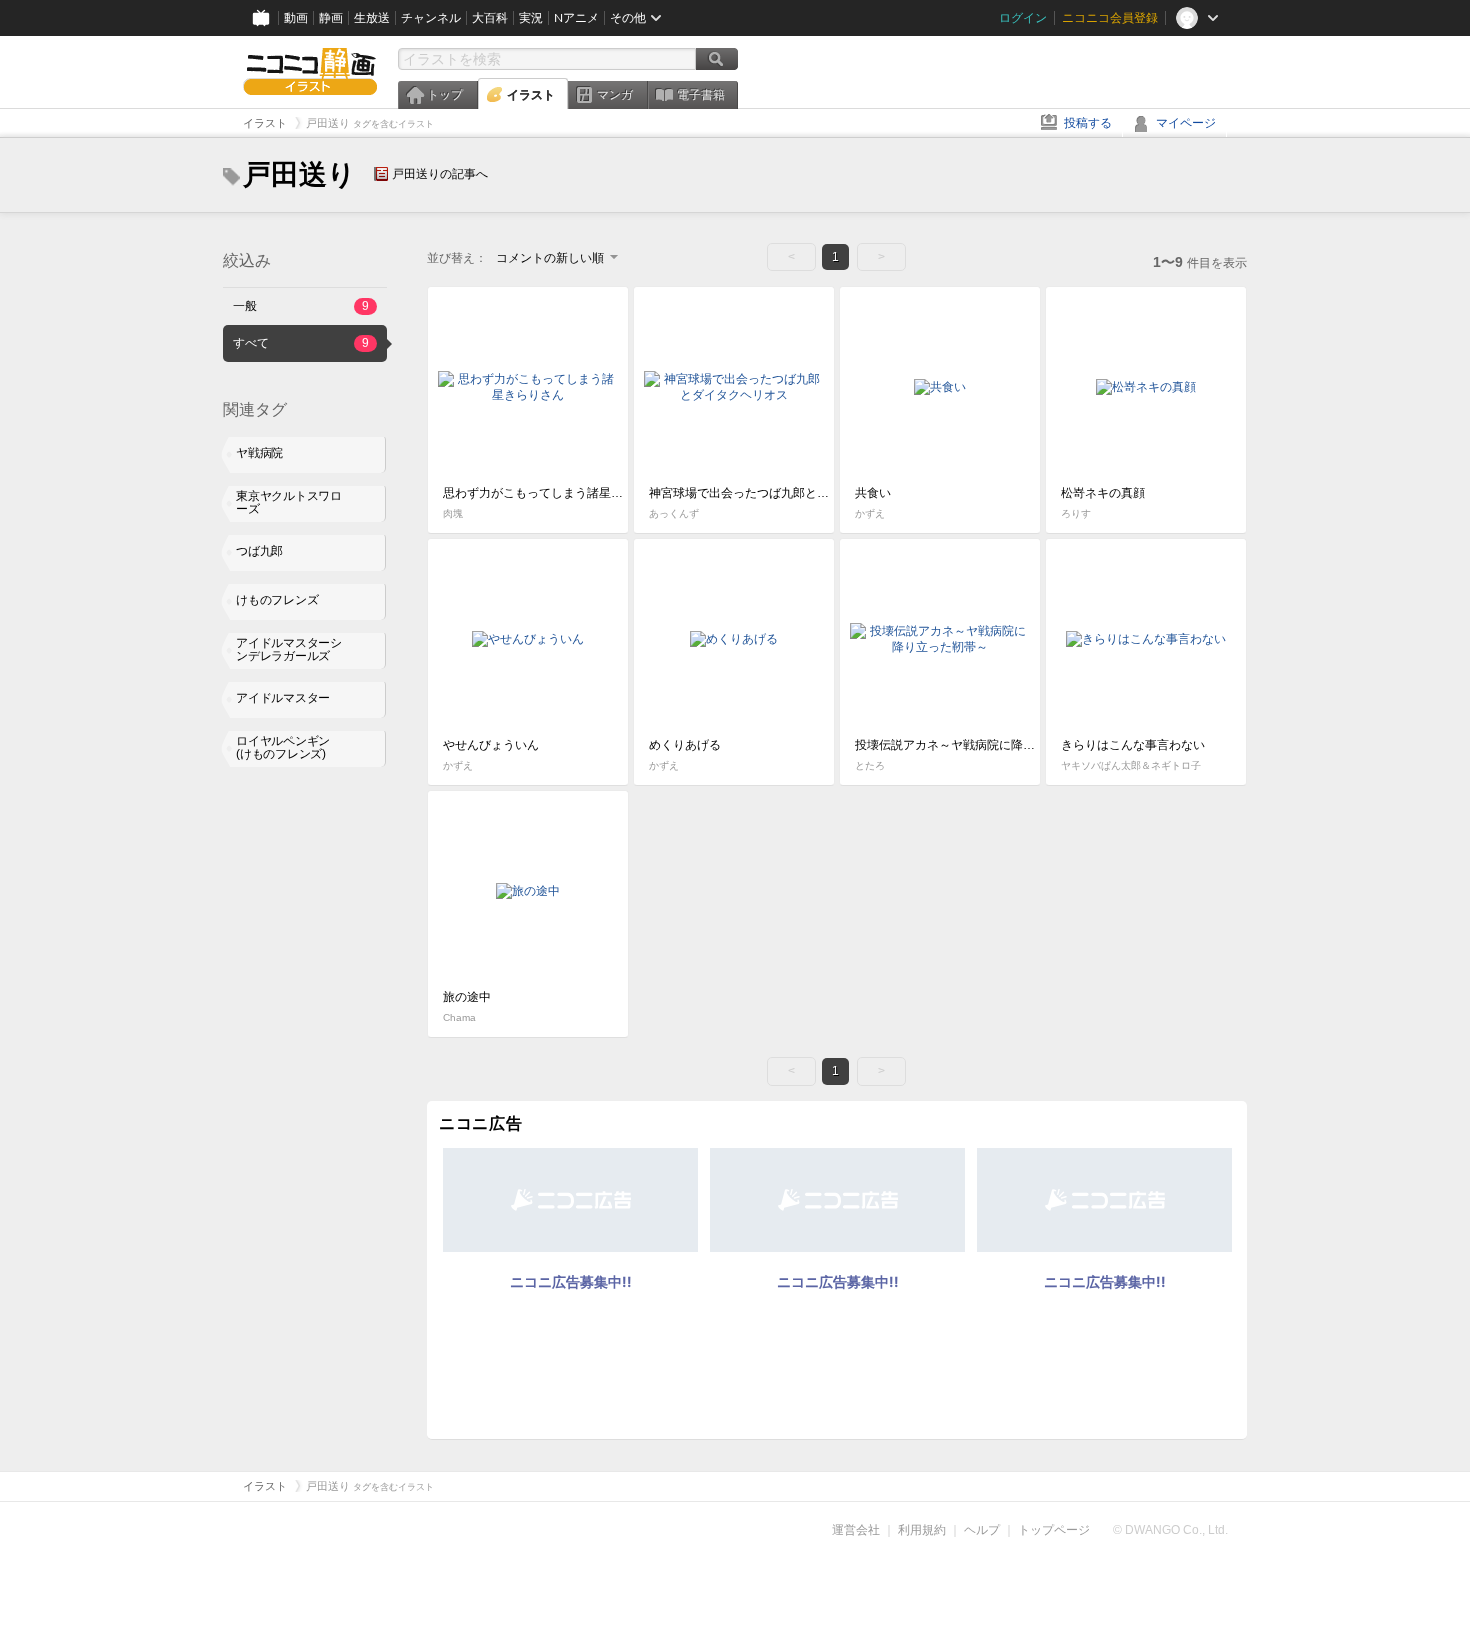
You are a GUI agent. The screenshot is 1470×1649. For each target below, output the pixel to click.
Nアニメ (576, 18)
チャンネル (431, 18)
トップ (445, 95)
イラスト (531, 95)
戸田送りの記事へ (440, 174)
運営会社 (856, 1530)
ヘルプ (982, 1530)
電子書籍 (701, 95)
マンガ (615, 95)
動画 (296, 18)
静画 (331, 18)
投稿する (1088, 123)
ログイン (1023, 18)
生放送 (372, 18)
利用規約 (922, 1530)
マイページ (1186, 123)
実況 (531, 18)
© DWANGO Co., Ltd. (1170, 1530)
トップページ (1054, 1530)
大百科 (490, 18)
